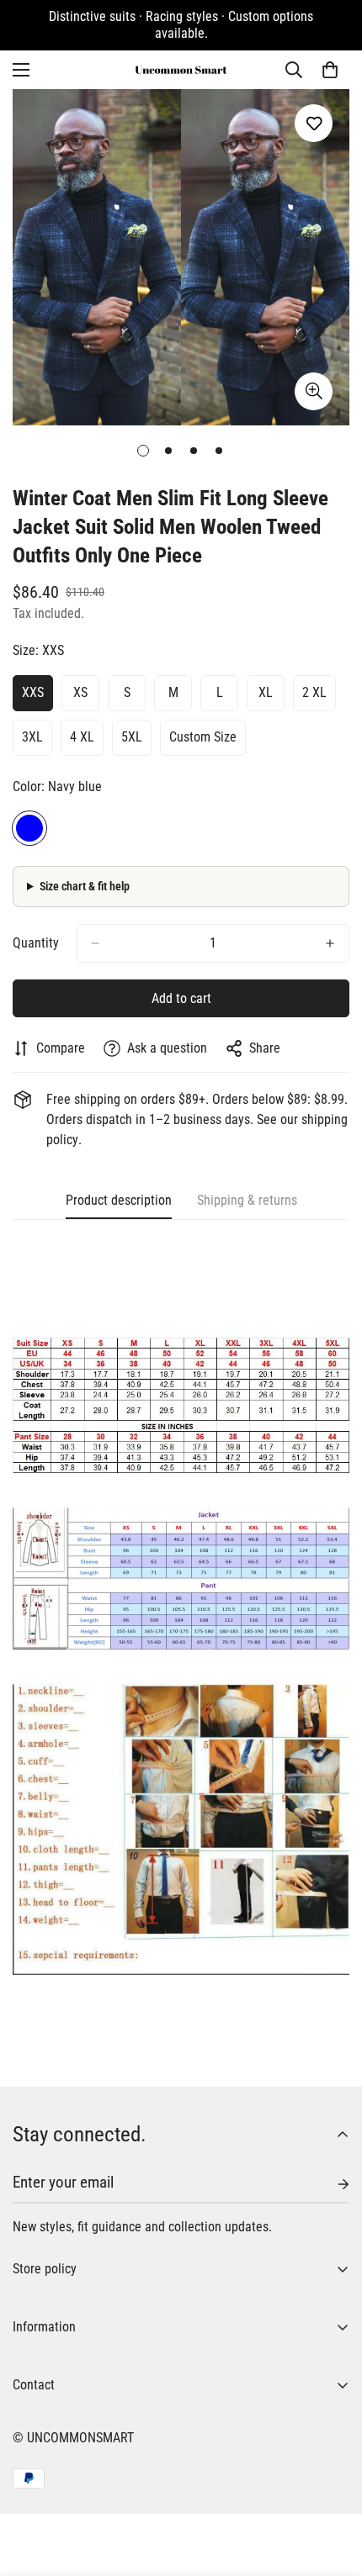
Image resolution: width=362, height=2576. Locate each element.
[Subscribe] (330, 2184)
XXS (33, 692)
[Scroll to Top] (332, 2487)
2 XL (314, 692)
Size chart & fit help (85, 886)
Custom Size (203, 737)
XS (80, 692)
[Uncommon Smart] (181, 70)
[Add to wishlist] (314, 123)
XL (266, 692)
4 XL (82, 737)
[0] (330, 70)
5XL (132, 737)
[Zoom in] (314, 391)
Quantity (36, 943)
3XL (32, 737)
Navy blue (29, 828)
